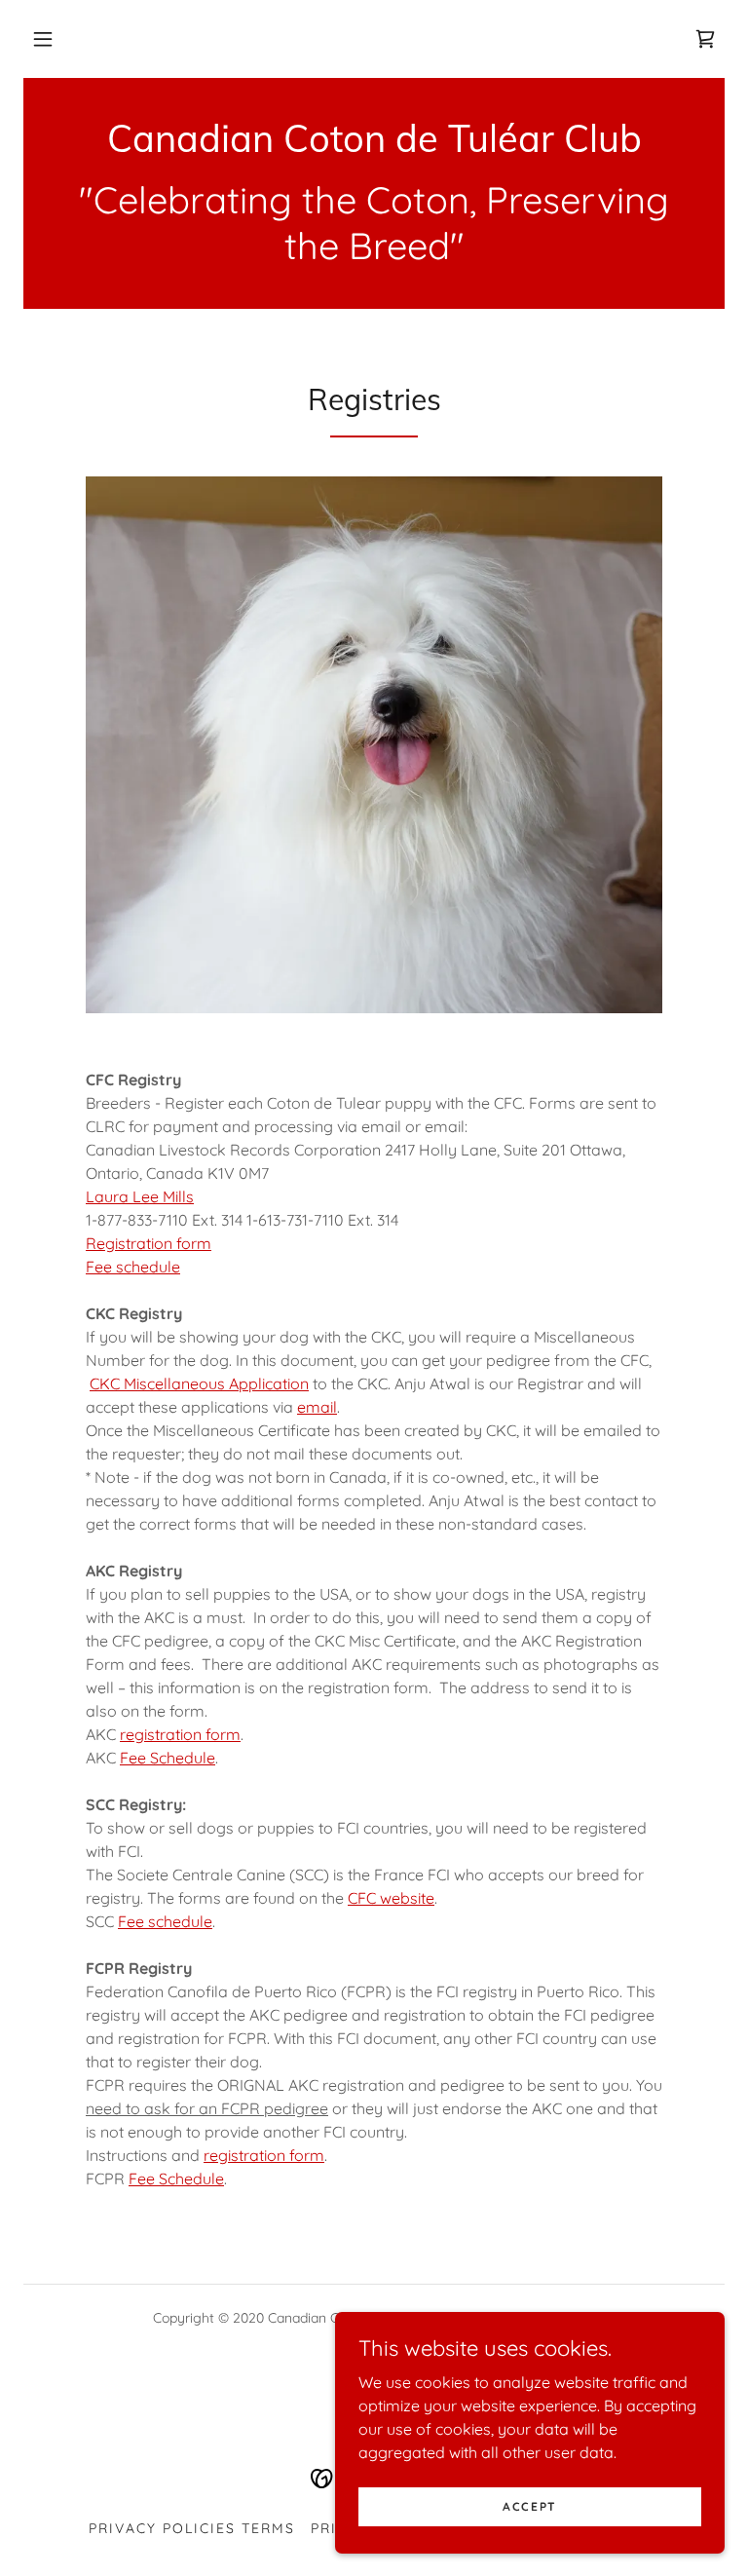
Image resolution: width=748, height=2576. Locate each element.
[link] (705, 39)
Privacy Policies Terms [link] (192, 2528)
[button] (43, 39)
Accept (530, 2506)
